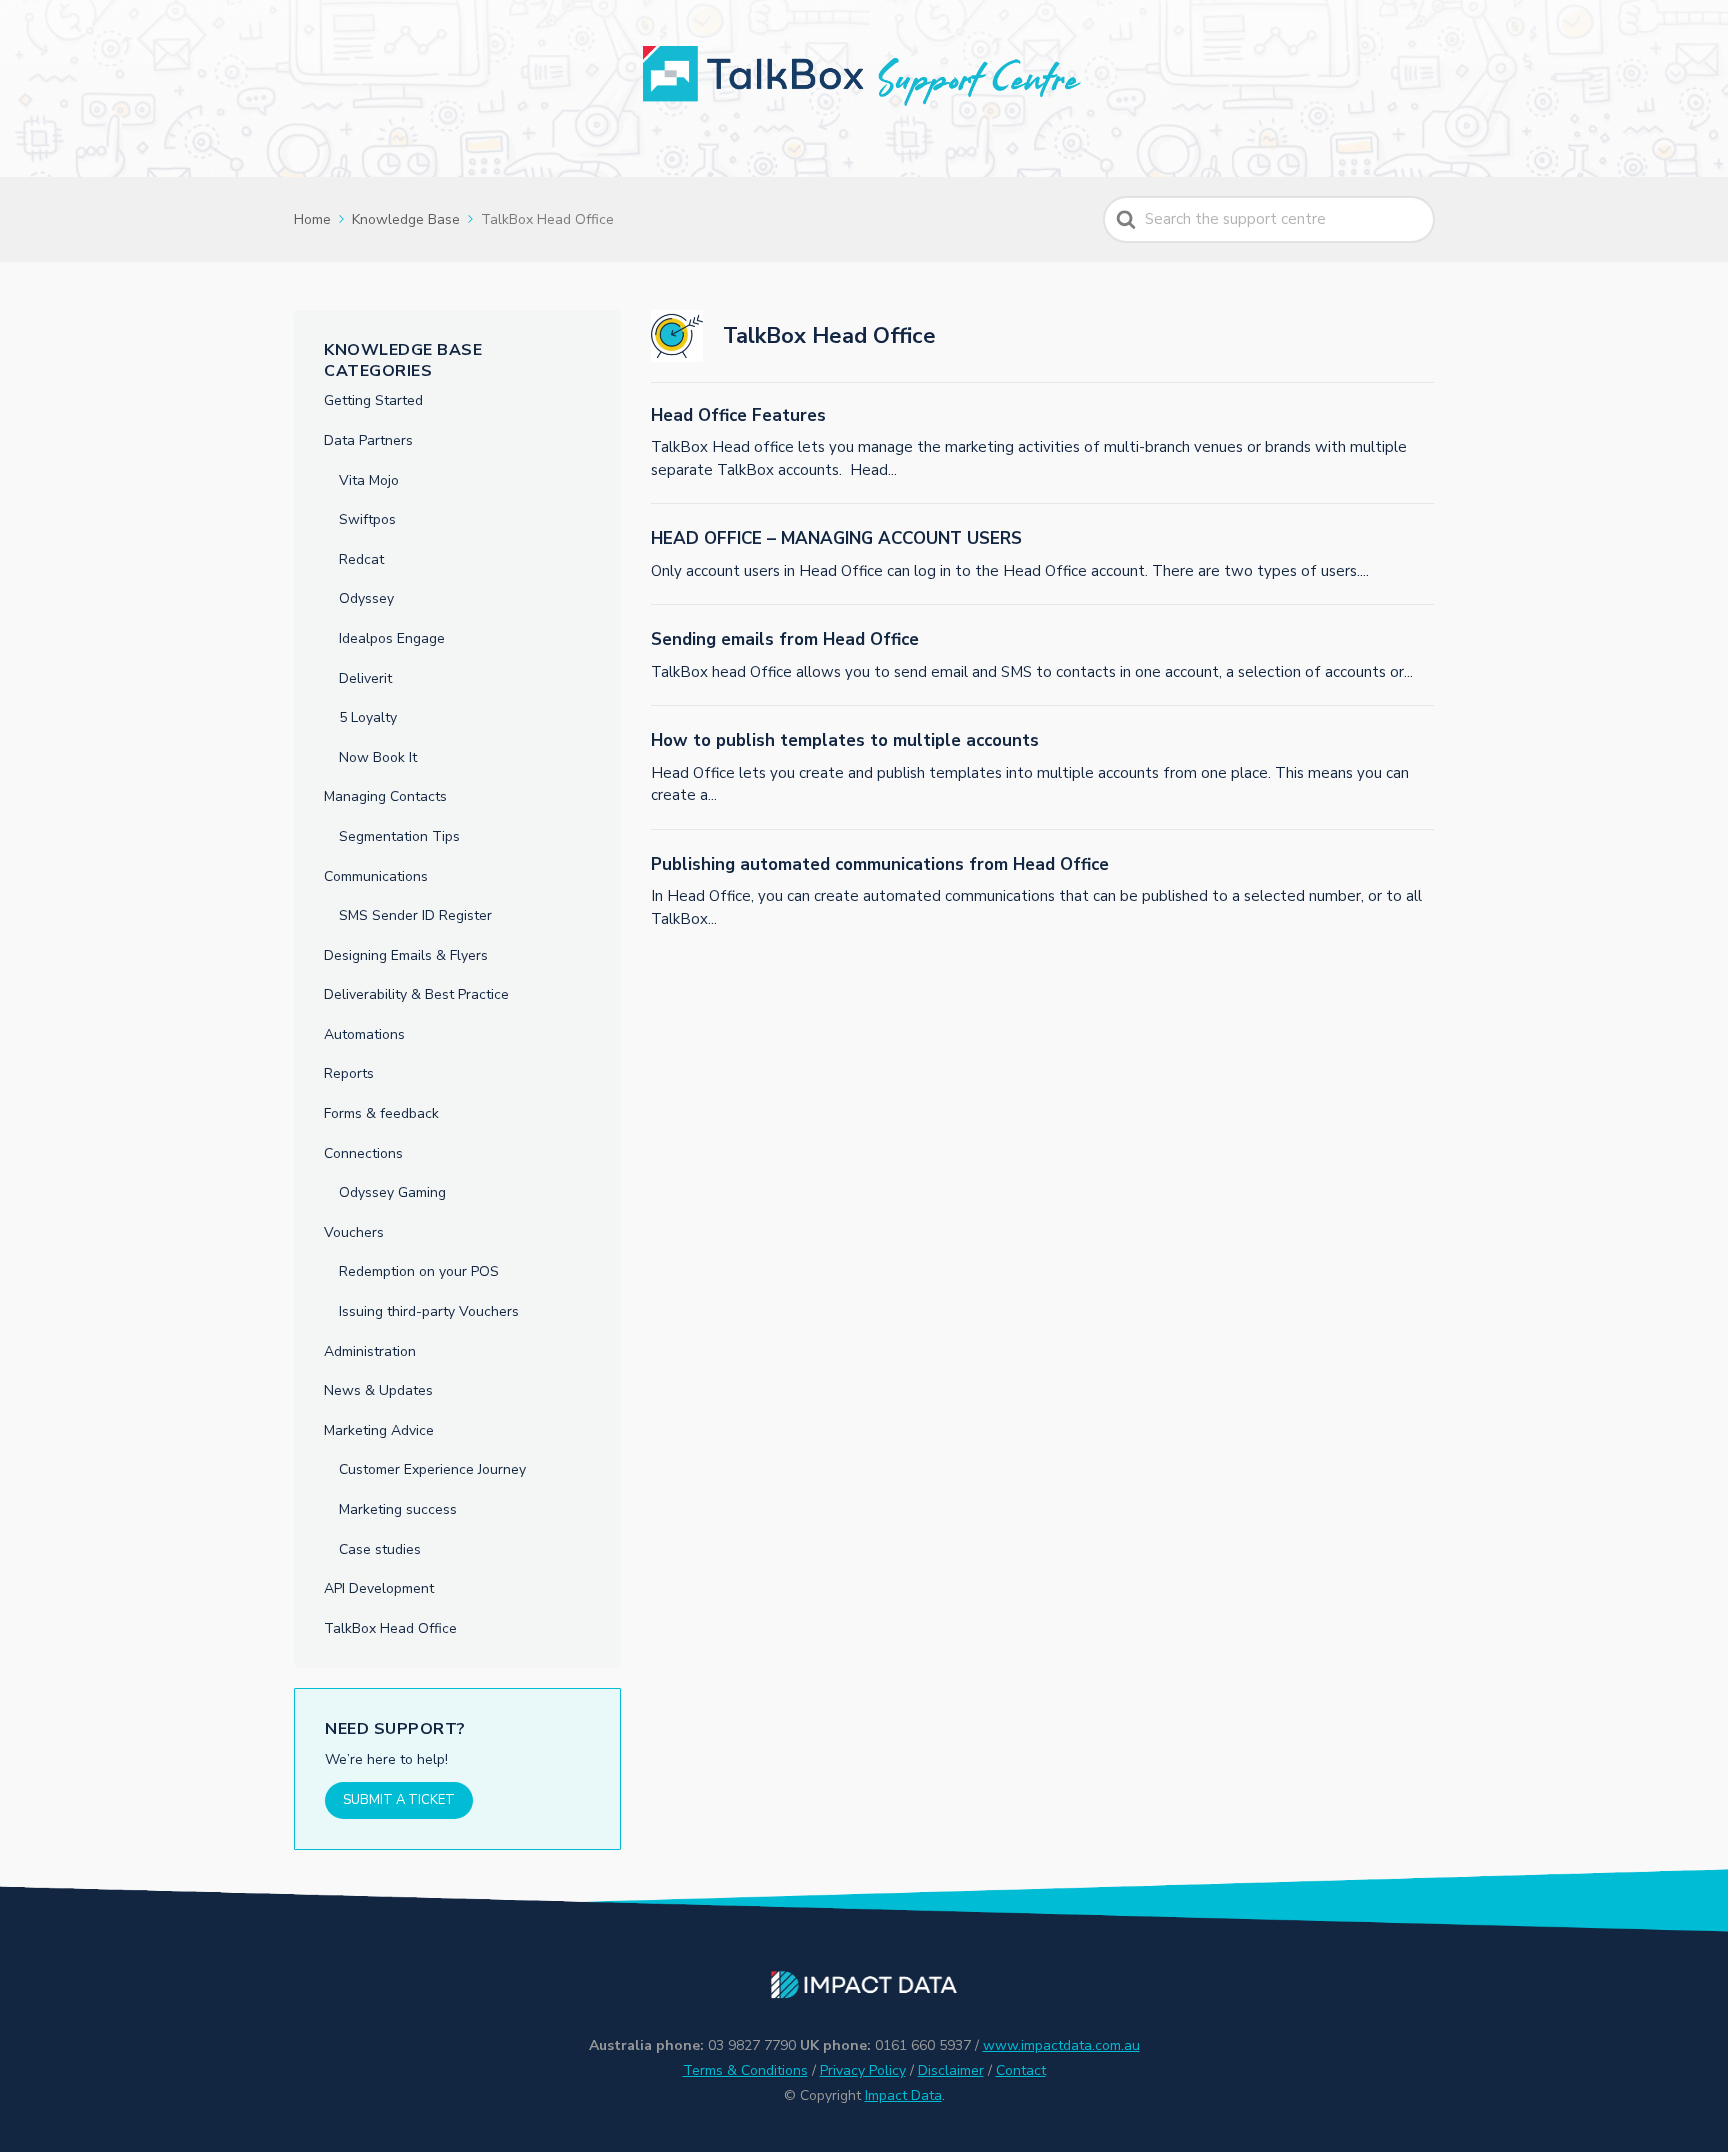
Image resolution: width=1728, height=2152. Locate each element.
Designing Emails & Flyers (406, 955)
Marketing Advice (379, 1430)
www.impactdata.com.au (1061, 2045)
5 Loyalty (368, 717)
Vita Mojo (369, 480)
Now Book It (378, 757)
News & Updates (378, 1390)
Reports (349, 1073)
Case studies (380, 1549)
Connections (363, 1153)
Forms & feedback (381, 1113)
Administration (370, 1351)
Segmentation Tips (399, 836)
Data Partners (368, 440)
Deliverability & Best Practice (416, 994)
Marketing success (398, 1509)
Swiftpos (367, 519)
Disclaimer (951, 2070)
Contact (1021, 2070)
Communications (376, 876)
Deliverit (365, 678)
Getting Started (373, 400)
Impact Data (903, 2095)
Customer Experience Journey (432, 1469)
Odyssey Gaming (392, 1192)
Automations (364, 1034)
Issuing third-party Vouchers (429, 1311)
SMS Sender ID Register (415, 915)
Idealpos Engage (392, 638)
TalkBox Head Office (390, 1628)
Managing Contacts (385, 796)
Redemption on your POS (419, 1271)
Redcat (361, 559)
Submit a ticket (399, 1800)
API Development (379, 1588)
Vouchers (354, 1232)
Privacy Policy (863, 2070)
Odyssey (366, 598)
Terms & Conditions (745, 2070)
